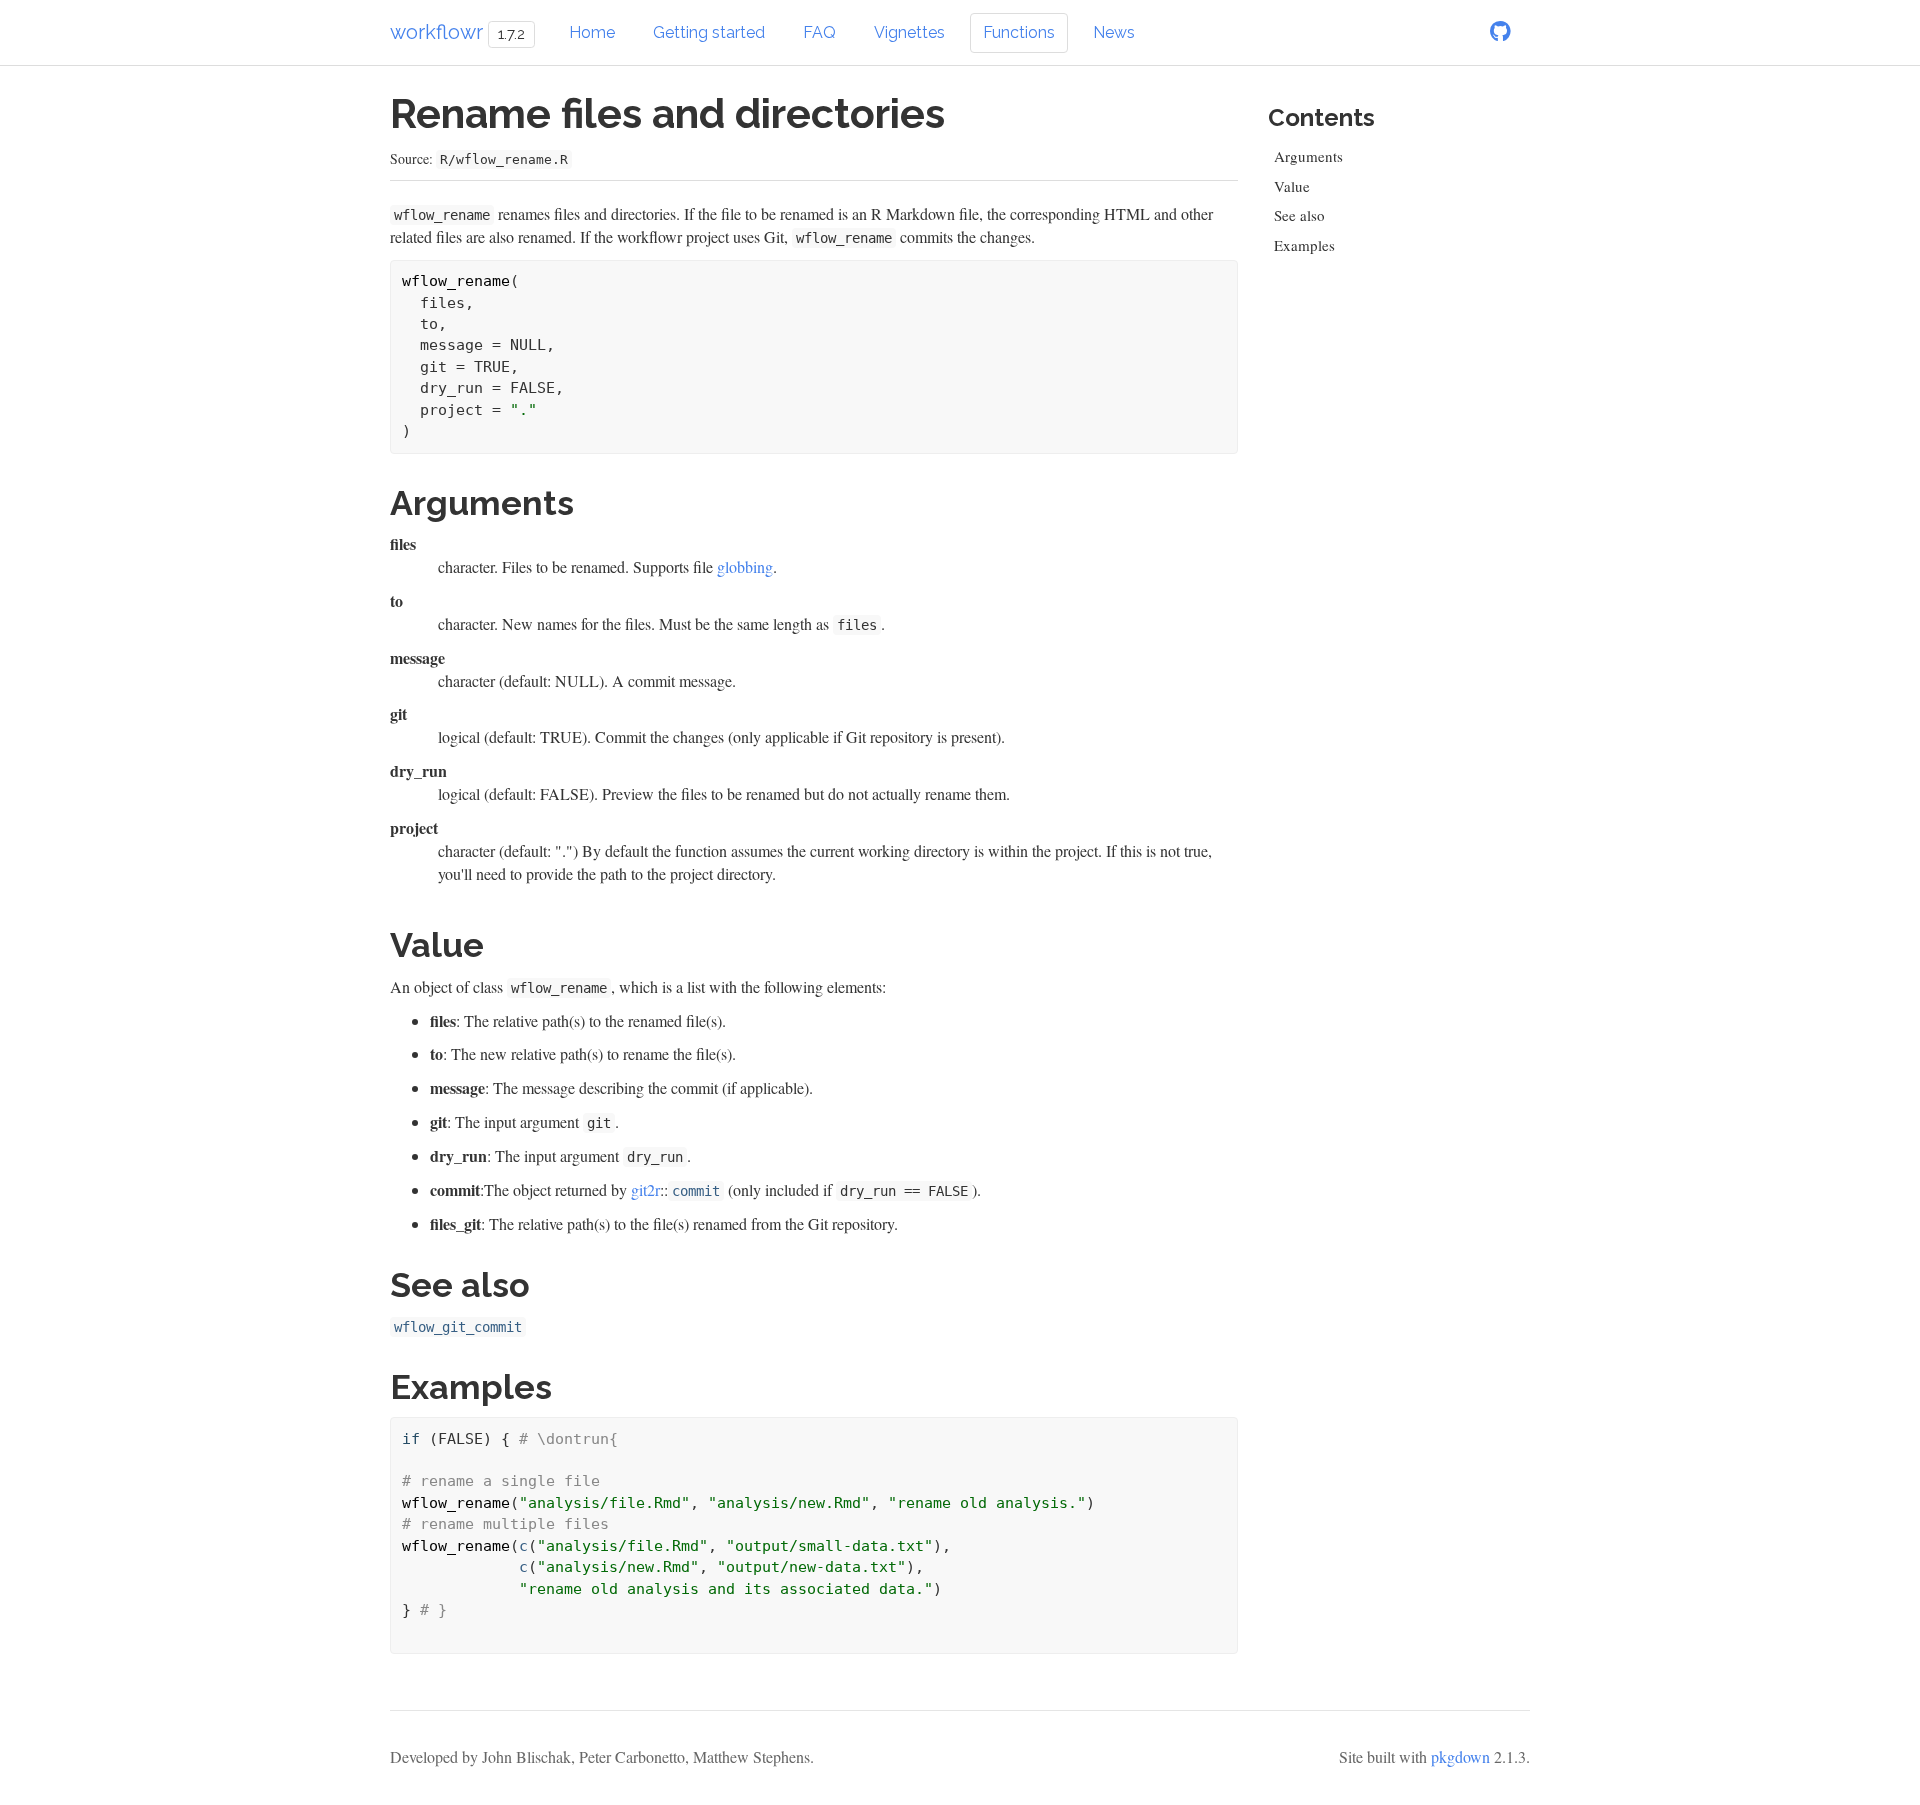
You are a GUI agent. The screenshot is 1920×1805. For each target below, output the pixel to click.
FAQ (819, 32)
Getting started (709, 32)
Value (1292, 186)
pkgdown (1460, 1756)
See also (1299, 215)
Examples (1304, 245)
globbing (745, 566)
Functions (1019, 32)
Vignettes (909, 32)
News (1114, 32)
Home (592, 32)
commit (696, 1191)
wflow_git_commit (458, 1327)
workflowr (436, 32)
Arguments (1308, 156)
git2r (645, 1189)
